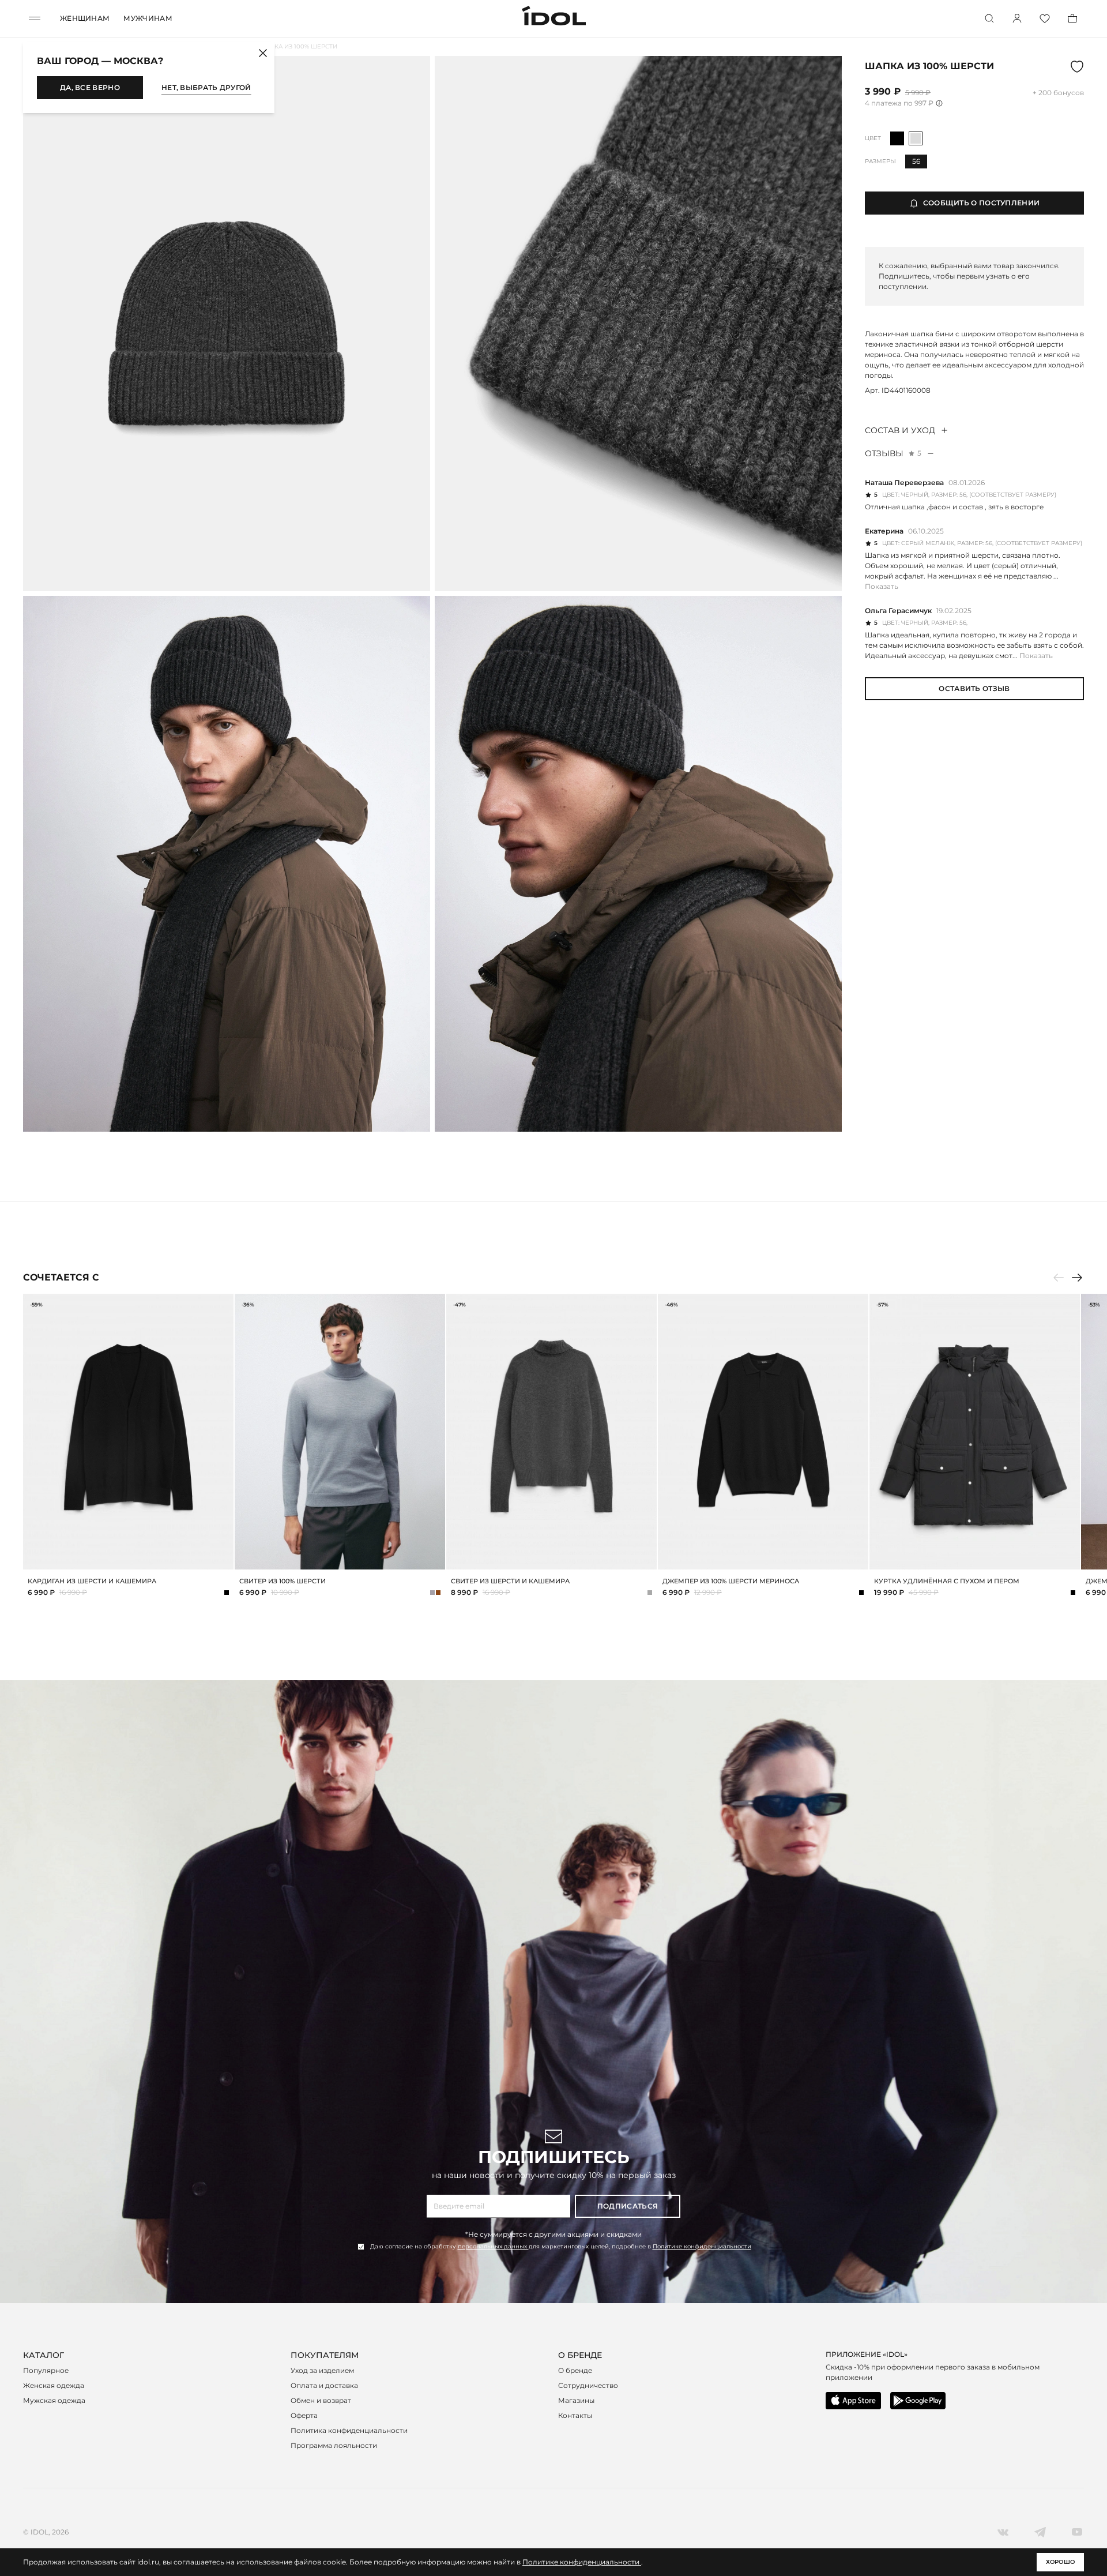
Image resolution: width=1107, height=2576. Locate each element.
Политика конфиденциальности (349, 2430)
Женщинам (85, 18)
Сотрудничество (588, 2385)
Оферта (304, 2415)
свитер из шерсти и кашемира (510, 1581)
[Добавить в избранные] (223, 1304)
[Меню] (35, 18)
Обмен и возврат (321, 2400)
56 (916, 161)
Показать (882, 586)
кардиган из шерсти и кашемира (92, 1581)
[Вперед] (1077, 1278)
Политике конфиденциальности (702, 2246)
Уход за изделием (322, 2370)
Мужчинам (148, 18)
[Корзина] (1072, 18)
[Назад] (1059, 1278)
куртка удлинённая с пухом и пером (947, 1581)
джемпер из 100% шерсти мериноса (731, 1581)
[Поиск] (989, 18)
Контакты (575, 2415)
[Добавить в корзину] (223, 1559)
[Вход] (1017, 18)
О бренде (575, 2370)
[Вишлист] (1045, 18)
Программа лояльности (334, 2445)
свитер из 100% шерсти (283, 1581)
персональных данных (493, 2246)
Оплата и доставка (324, 2385)
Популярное (46, 2370)
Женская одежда (54, 2385)
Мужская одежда (54, 2400)
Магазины (576, 2400)
